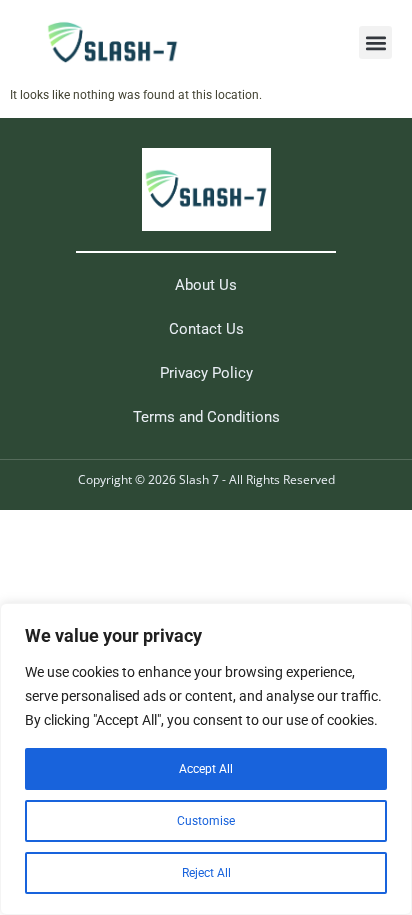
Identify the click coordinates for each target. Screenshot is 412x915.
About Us (206, 285)
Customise (206, 821)
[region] (206, 759)
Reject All (206, 873)
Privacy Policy (206, 373)
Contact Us (206, 329)
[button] (375, 42)
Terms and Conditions (206, 417)
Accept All (206, 769)
